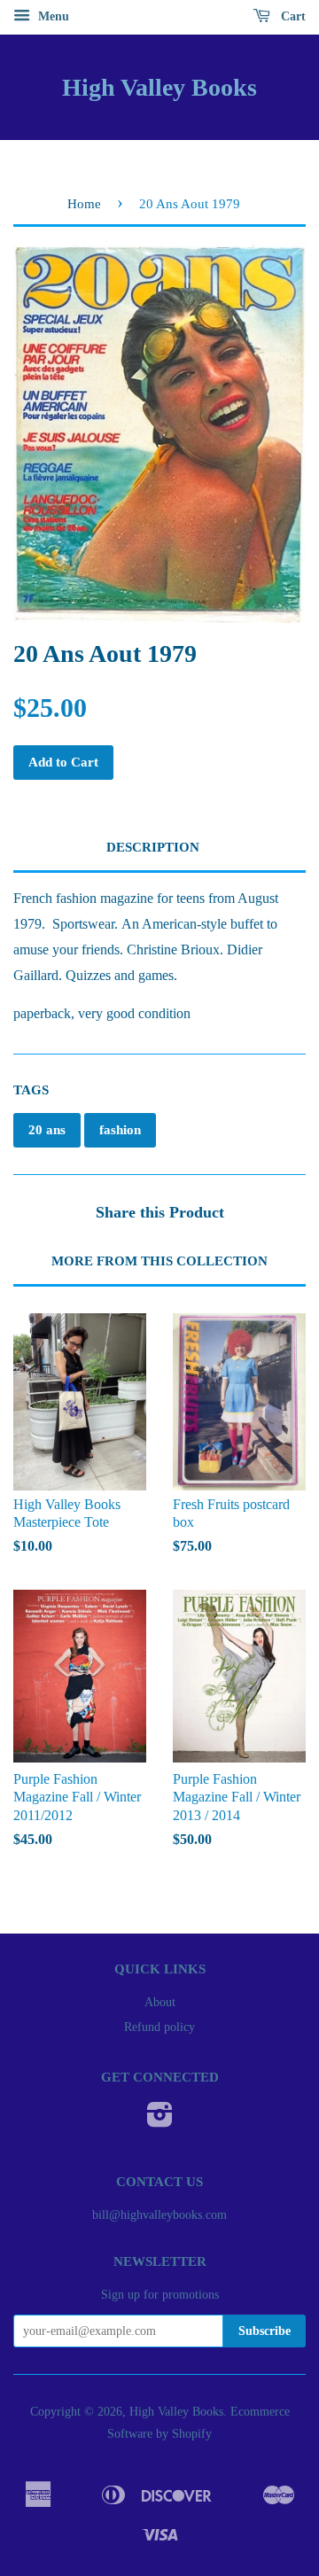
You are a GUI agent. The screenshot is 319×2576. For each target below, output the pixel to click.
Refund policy (159, 2027)
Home (84, 204)
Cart (292, 16)
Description (153, 847)
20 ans (47, 1130)
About (160, 2002)
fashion (120, 1130)
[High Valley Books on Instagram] (160, 2121)
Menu (52, 16)
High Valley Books (159, 87)
